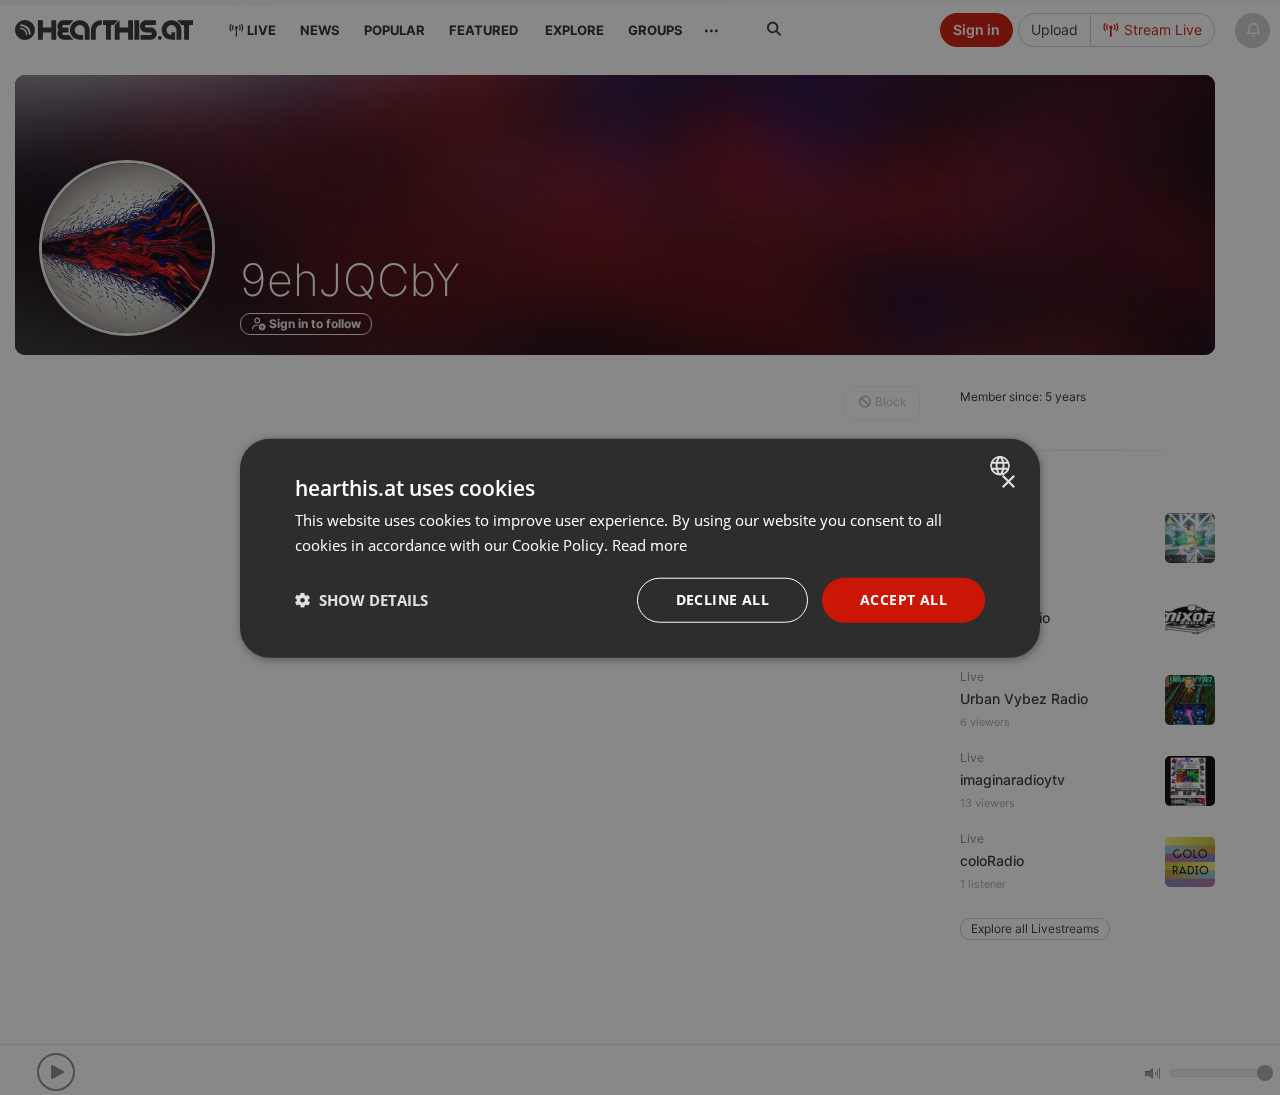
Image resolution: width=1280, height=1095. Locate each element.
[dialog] (640, 547)
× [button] (1007, 481)
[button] (361, 599)
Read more (649, 544)
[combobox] (1002, 465)
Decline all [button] (722, 598)
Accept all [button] (903, 598)
